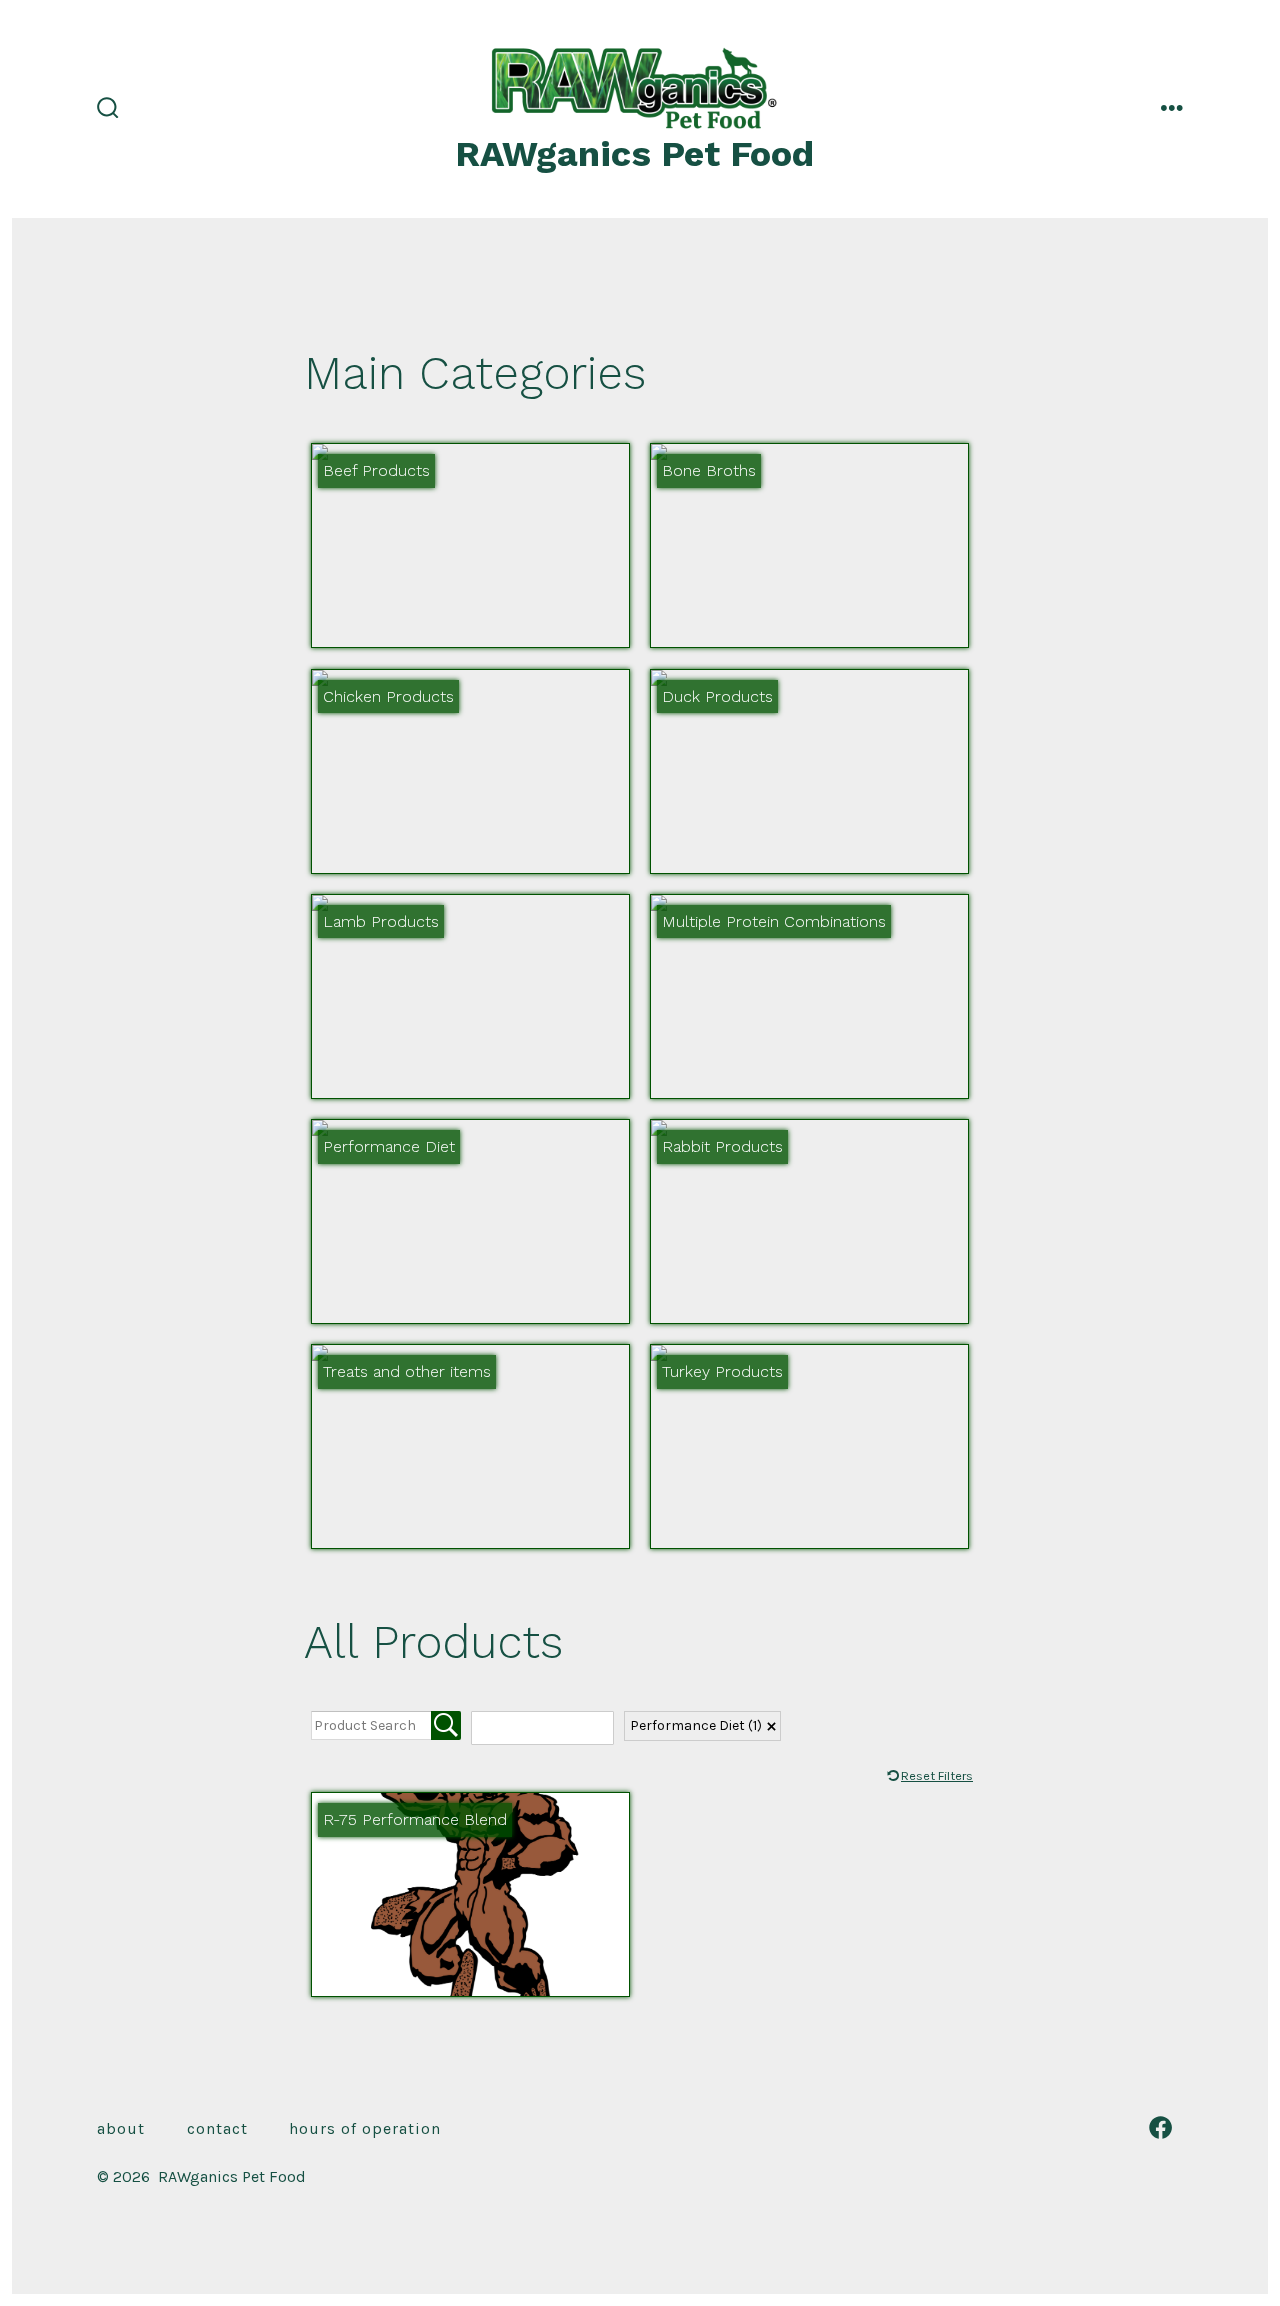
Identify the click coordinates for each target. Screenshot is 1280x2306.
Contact (217, 2128)
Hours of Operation (365, 2128)
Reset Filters (937, 1775)
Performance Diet (696, 1725)
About (121, 2128)
